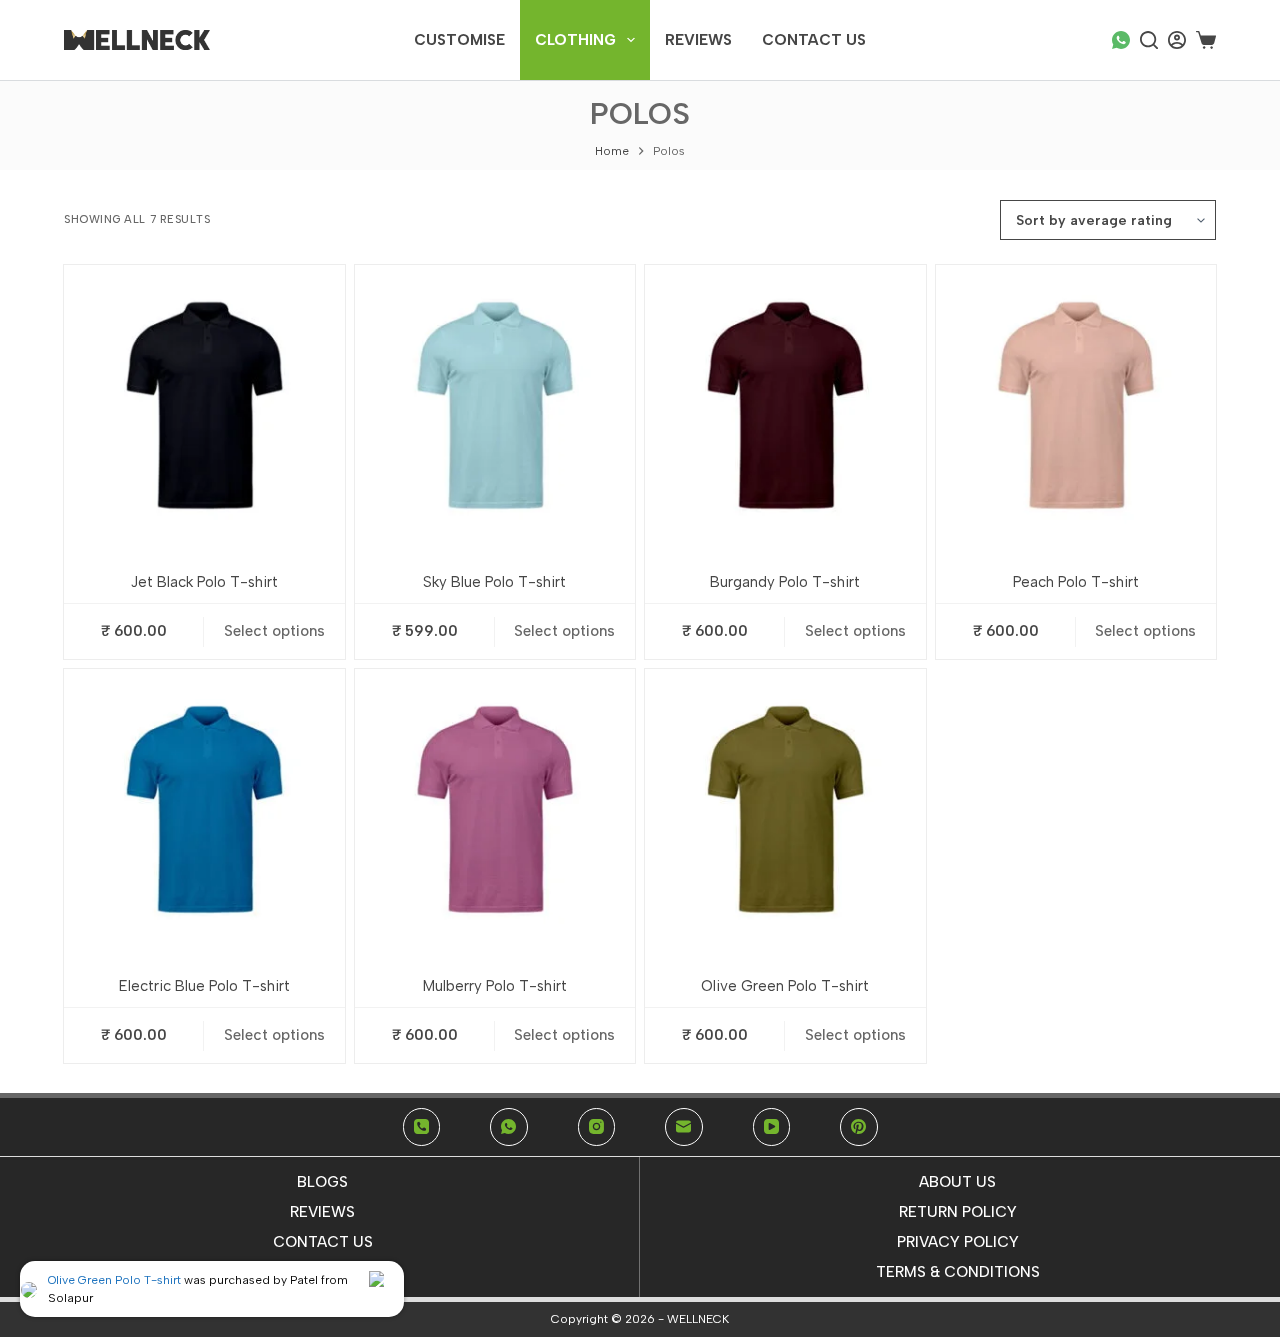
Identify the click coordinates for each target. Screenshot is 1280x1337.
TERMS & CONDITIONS (958, 1272)
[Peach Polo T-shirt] (1076, 405)
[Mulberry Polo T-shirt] (495, 809)
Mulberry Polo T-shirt (495, 986)
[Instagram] (597, 1127)
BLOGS (322, 1182)
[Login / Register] (1177, 40)
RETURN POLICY (958, 1212)
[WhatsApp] (1121, 40)
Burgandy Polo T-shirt (785, 582)
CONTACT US (323, 1242)
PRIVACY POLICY (958, 1242)
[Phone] (422, 1127)
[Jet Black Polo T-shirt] (204, 405)
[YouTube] (772, 1127)
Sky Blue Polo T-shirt (494, 582)
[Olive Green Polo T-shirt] (785, 809)
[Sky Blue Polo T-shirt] (495, 405)
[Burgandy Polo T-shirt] (785, 405)
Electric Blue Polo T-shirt (204, 986)
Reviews (698, 40)
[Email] (684, 1127)
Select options (274, 631)
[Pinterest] (859, 1127)
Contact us (814, 40)
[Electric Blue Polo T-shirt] (204, 809)
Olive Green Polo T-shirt (785, 986)
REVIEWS (322, 1212)
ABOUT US (957, 1182)
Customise (459, 40)
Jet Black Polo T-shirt (204, 582)
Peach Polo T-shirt (1076, 582)
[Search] (1149, 40)
